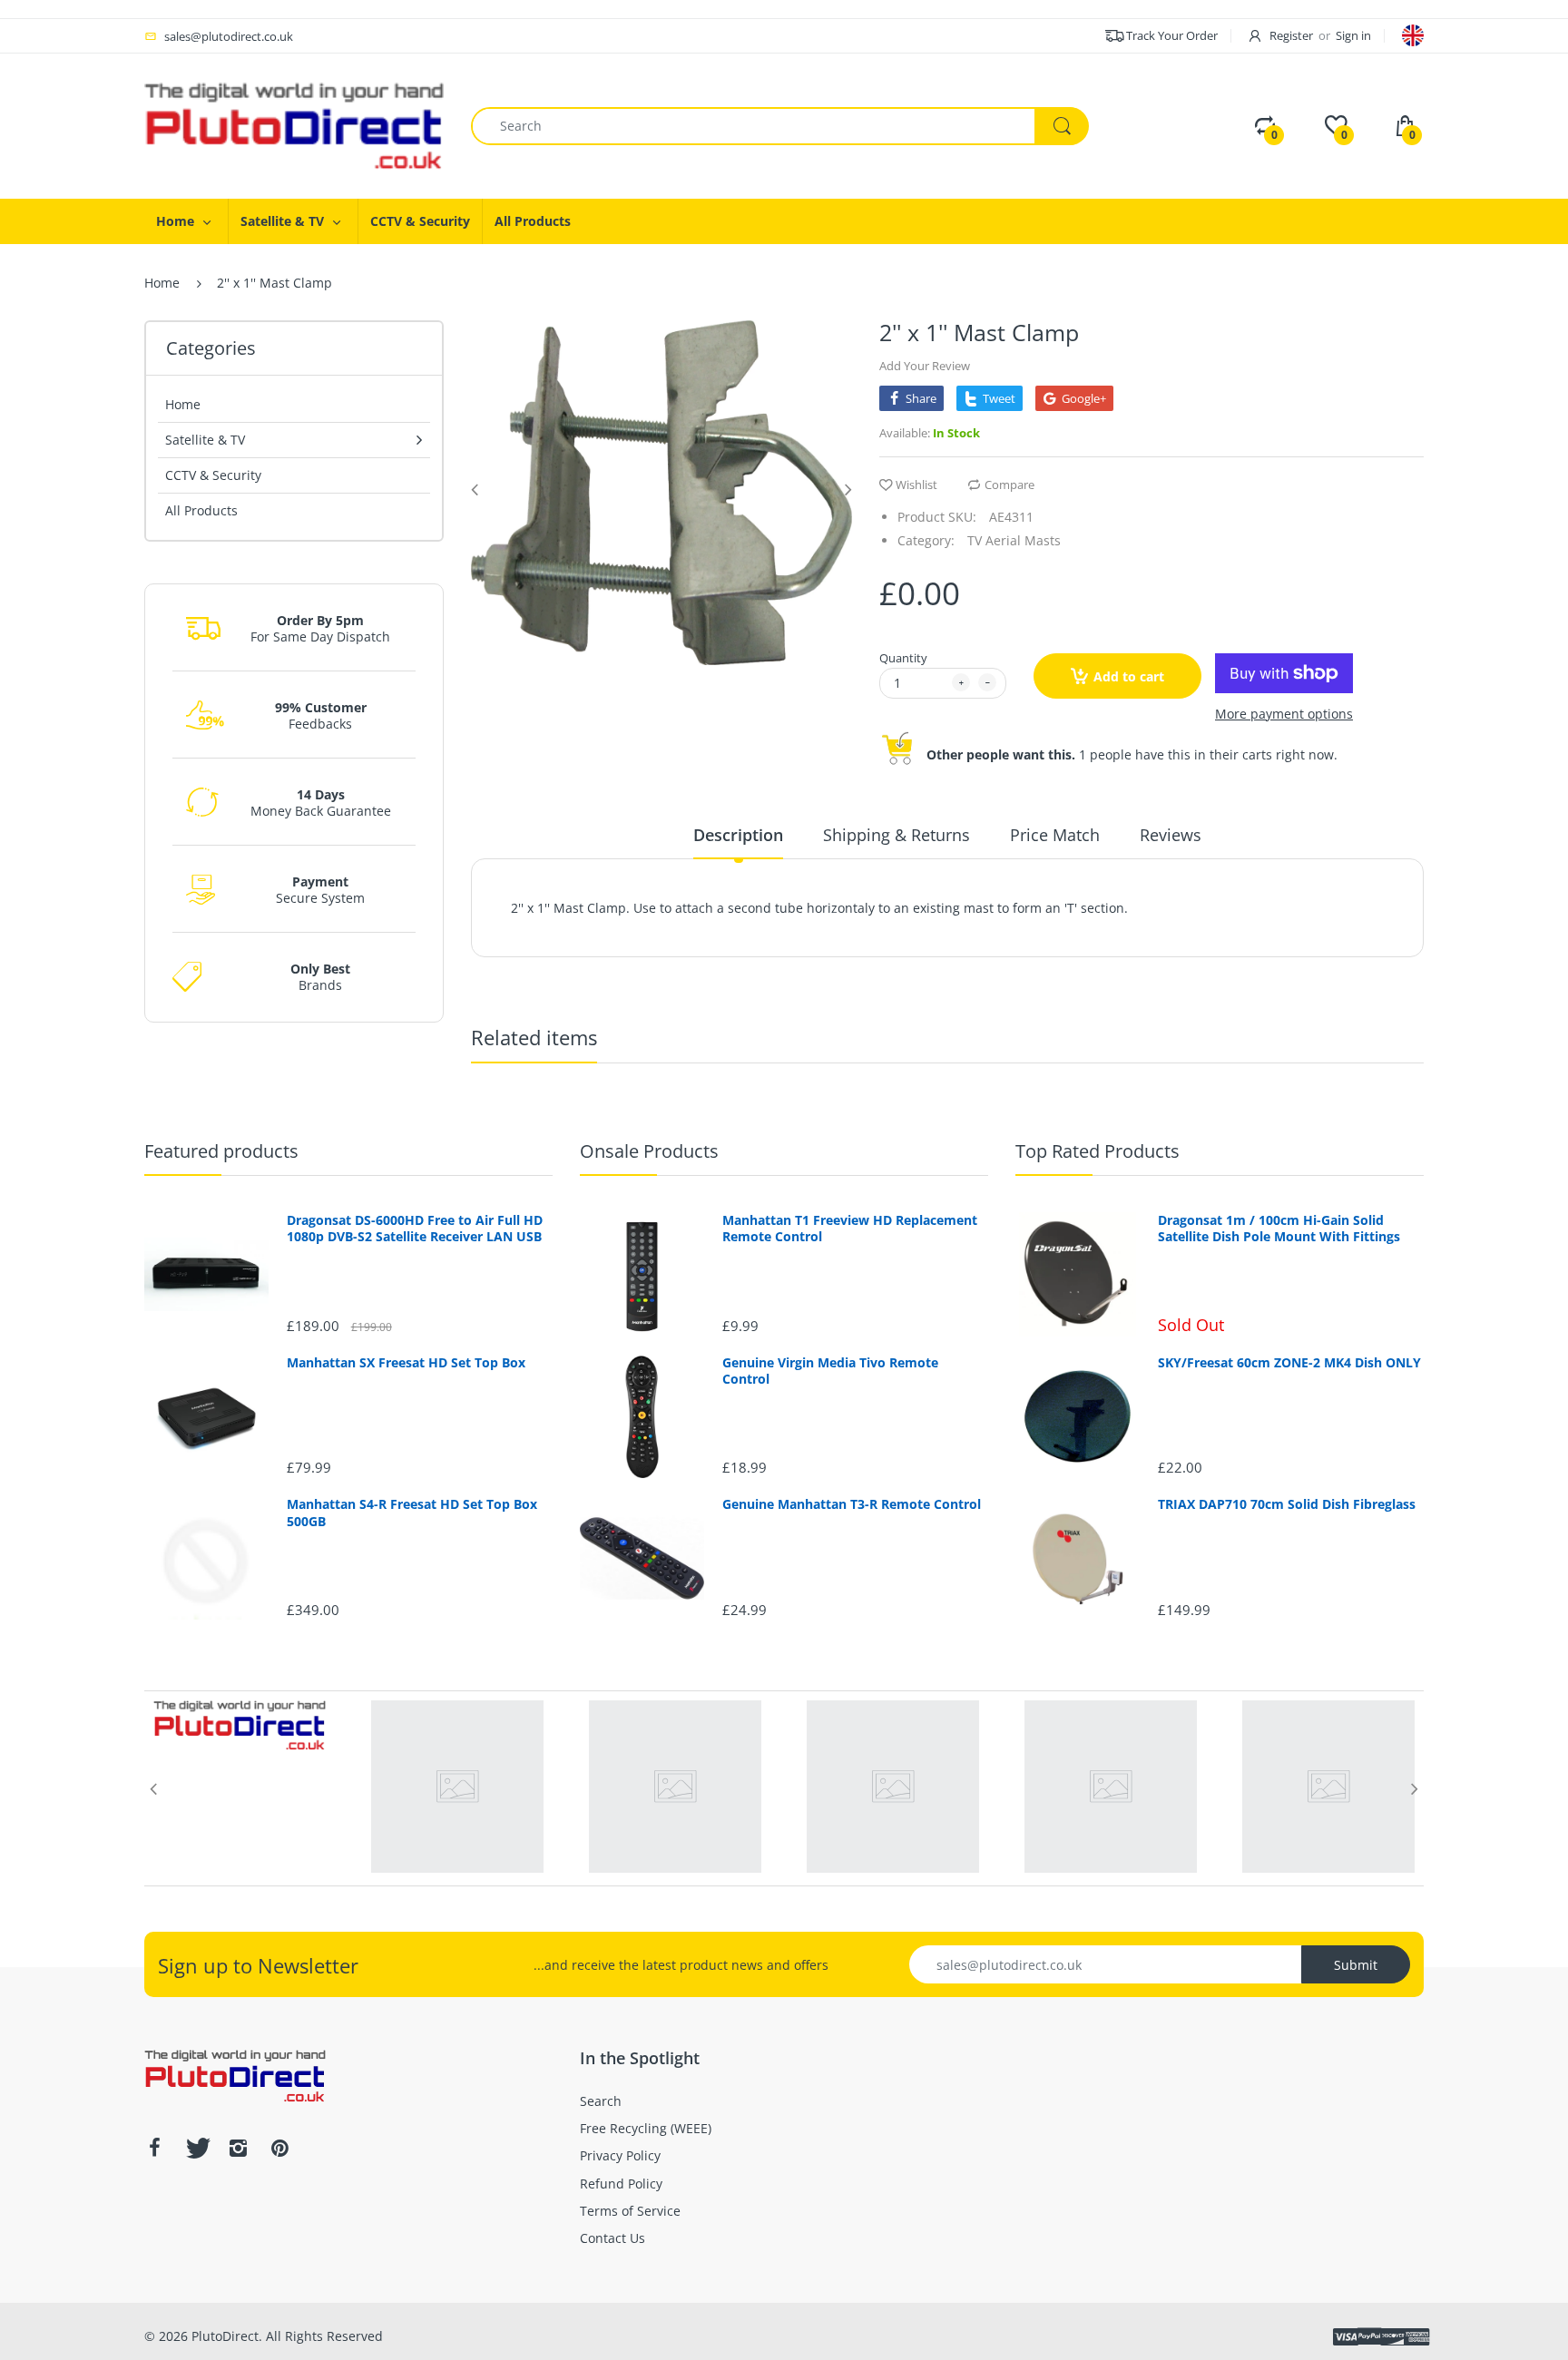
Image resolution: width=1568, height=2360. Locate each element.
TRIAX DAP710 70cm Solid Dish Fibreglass (1287, 1504)
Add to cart (1129, 676)
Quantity (903, 658)
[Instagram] (238, 2148)
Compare (1009, 485)
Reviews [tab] (1171, 835)
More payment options (1284, 714)
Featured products (221, 1151)
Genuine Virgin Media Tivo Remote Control (830, 1371)
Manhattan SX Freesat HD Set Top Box (406, 1363)
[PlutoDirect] (294, 125)
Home (162, 283)
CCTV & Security (213, 475)
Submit (1356, 1965)
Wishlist (916, 485)
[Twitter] (196, 2148)
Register (1291, 35)
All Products (201, 510)
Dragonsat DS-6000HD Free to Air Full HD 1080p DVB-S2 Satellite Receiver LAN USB (415, 1229)
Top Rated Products (1098, 1151)
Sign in (1353, 35)
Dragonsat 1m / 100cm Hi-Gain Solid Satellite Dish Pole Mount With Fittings (1279, 1229)
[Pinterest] (279, 2148)
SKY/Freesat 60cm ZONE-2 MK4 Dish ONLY (1289, 1363)
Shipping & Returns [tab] (897, 835)
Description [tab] (738, 835)
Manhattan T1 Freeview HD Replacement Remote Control (850, 1229)
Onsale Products (649, 1151)
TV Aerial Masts (1014, 540)
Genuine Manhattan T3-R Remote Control (852, 1504)
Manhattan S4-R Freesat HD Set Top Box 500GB (412, 1513)
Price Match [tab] (1055, 835)
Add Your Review (925, 366)
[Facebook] (154, 2148)
